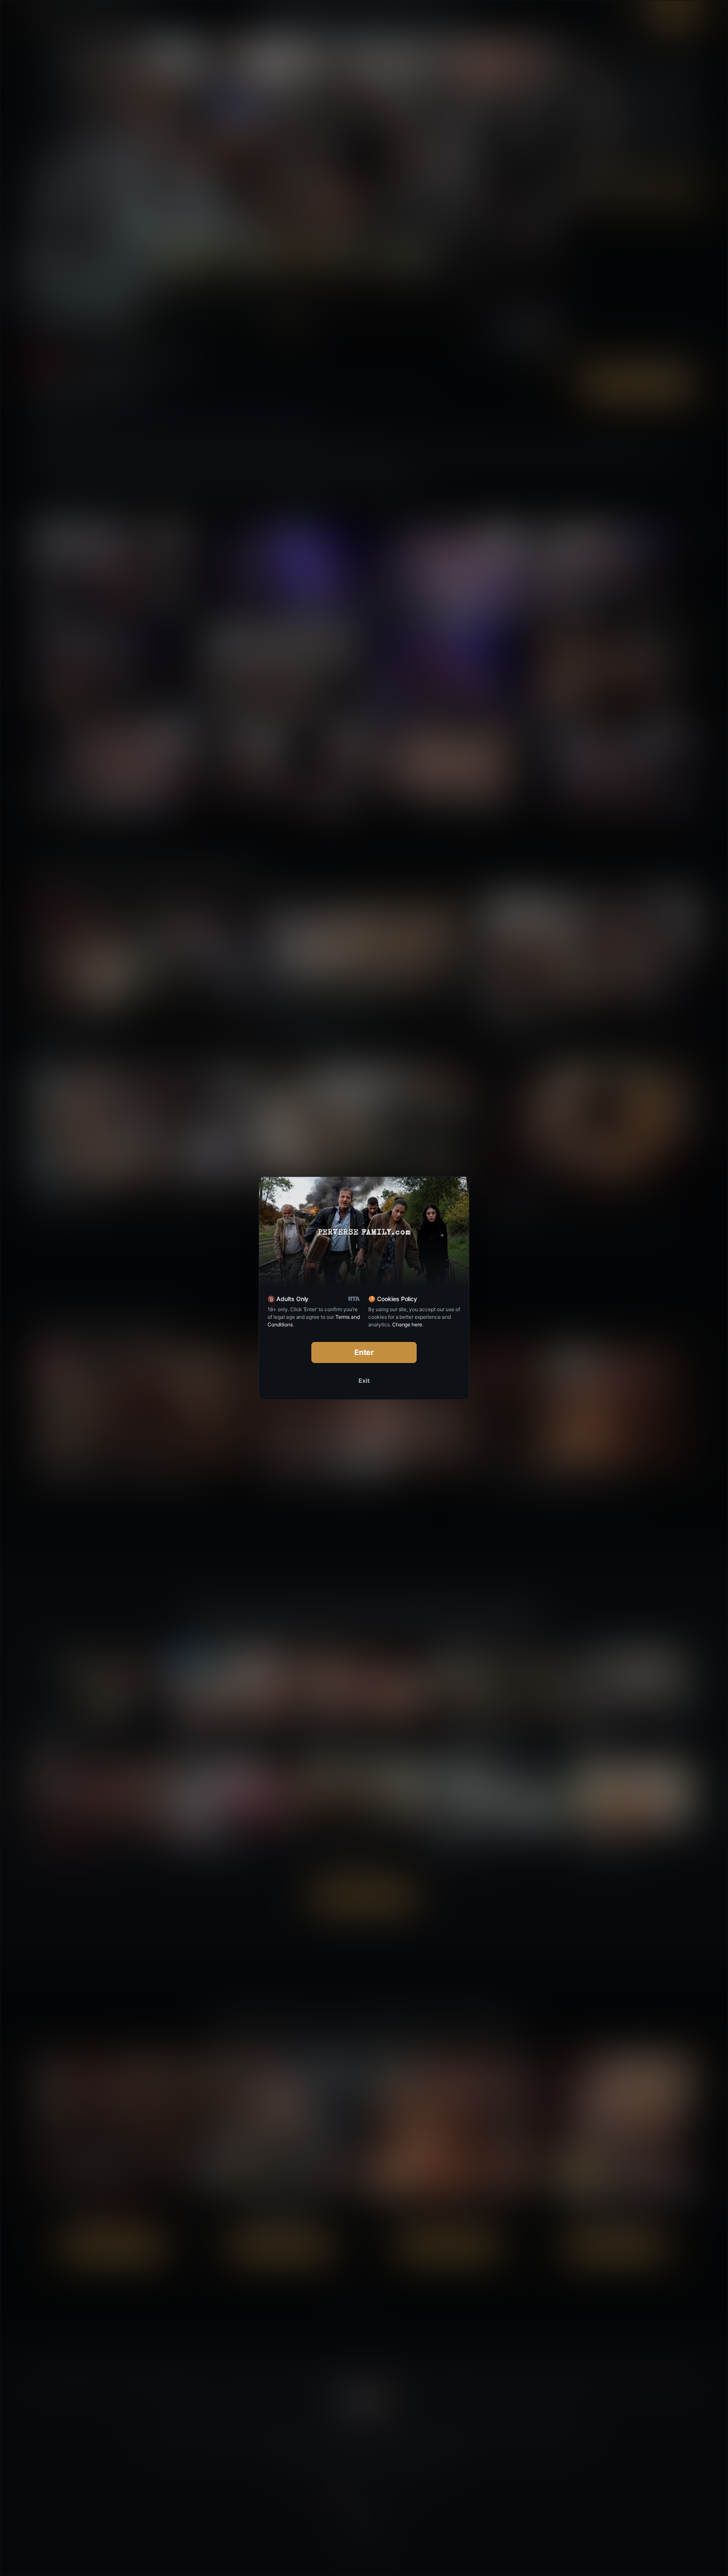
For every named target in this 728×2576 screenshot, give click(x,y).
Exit (364, 1381)
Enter (364, 1352)
